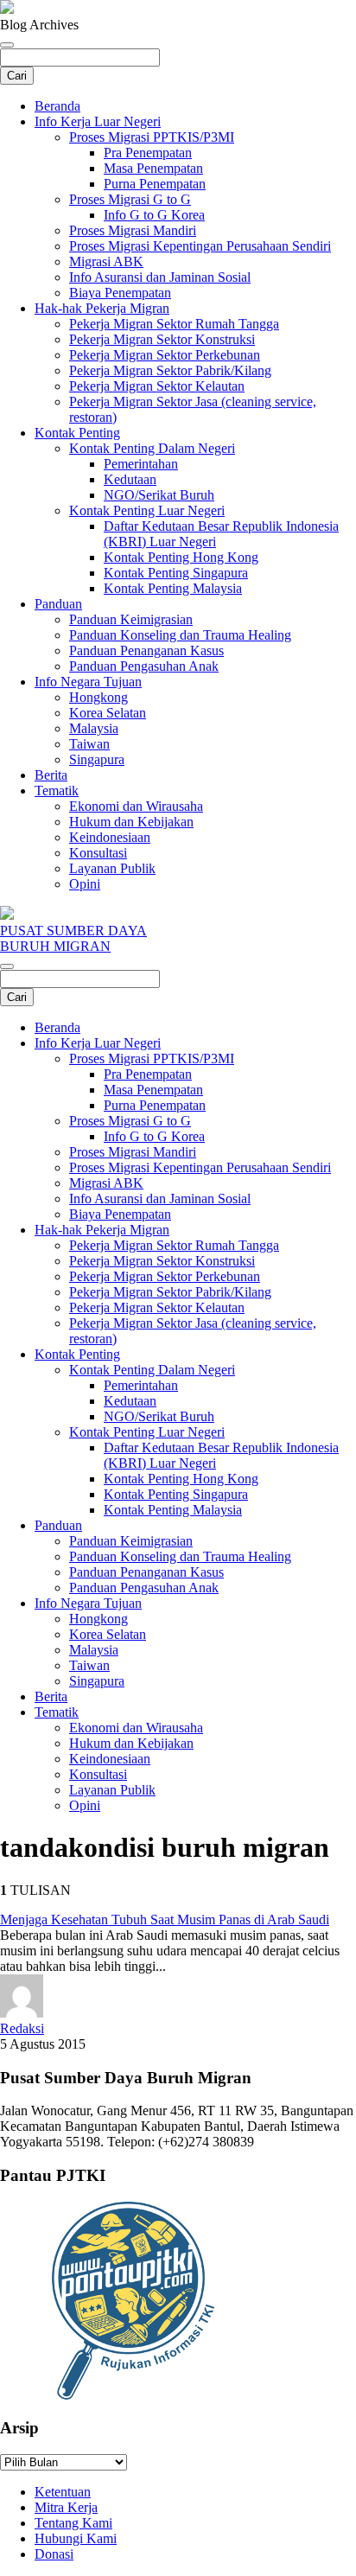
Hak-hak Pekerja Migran (102, 308)
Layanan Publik (112, 868)
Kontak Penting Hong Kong (181, 557)
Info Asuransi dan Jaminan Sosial (160, 277)
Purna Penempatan (155, 184)
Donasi (54, 2554)
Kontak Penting (77, 433)
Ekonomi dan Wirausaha (136, 806)
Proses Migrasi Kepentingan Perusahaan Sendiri (200, 246)
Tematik (57, 791)
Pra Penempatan (148, 153)
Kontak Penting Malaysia (173, 588)
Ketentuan (63, 2492)
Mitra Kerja (66, 2507)
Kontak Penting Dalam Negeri (152, 448)
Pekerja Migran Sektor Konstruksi (162, 339)
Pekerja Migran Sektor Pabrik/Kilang (170, 370)
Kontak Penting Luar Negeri (147, 510)
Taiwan (89, 744)
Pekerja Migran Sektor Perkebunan (165, 355)
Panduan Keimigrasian (131, 619)
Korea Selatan (108, 713)
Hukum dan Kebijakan (131, 822)
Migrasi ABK (106, 261)
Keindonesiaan (110, 837)
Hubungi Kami (76, 2538)
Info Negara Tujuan (88, 682)
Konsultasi (98, 853)
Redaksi (22, 2028)
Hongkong (99, 697)
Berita (51, 775)
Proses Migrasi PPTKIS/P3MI (152, 137)
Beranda (57, 106)
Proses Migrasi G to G (130, 199)
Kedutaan (130, 479)
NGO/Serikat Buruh (159, 495)
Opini (85, 884)
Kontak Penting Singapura (176, 573)
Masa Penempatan (153, 168)
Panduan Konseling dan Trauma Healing (180, 635)
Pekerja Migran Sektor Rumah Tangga (174, 324)
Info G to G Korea (154, 215)
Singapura (97, 759)
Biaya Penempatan (120, 293)
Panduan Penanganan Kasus (146, 650)
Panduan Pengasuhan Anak (144, 666)
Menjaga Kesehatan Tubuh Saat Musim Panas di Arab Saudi (165, 1919)
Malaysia (94, 728)
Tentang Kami (73, 2523)
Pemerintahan (141, 464)
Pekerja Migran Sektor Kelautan (157, 386)
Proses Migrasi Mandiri (133, 230)
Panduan (58, 604)
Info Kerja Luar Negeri (98, 121)
